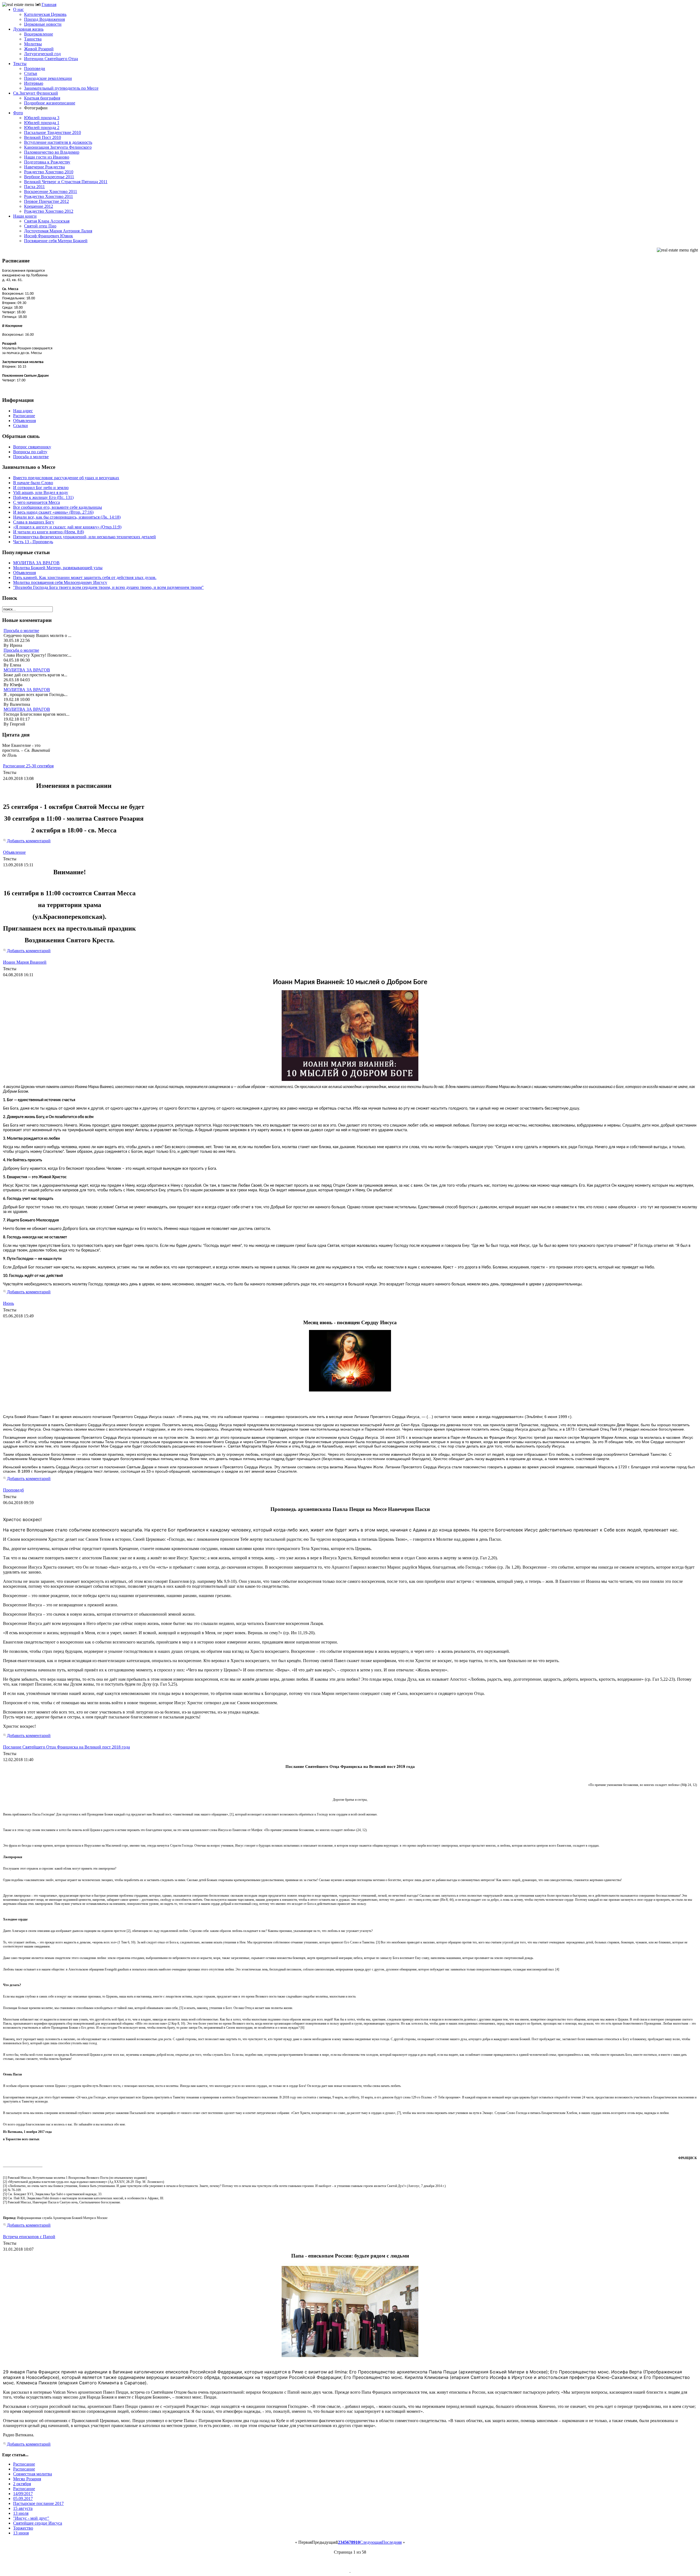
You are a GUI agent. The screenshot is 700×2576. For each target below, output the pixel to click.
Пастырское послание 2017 (38, 2503)
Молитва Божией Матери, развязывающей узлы (58, 568)
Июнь (8, 1303)
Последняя (392, 2542)
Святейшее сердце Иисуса (38, 2523)
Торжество (23, 2528)
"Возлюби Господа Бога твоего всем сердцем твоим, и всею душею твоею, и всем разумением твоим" (108, 587)
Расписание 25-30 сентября (28, 766)
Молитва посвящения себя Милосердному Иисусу (60, 582)
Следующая (371, 2542)
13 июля (21, 2513)
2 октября (22, 2484)
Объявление (14, 852)
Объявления (24, 573)
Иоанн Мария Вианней (25, 962)
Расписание (24, 2464)
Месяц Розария (27, 2479)
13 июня (21, 2533)
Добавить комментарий (29, 841)
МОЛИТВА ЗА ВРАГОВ (36, 563)
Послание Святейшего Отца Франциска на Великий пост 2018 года (66, 1747)
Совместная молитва (33, 2474)
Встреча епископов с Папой (29, 2237)
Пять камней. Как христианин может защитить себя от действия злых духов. (85, 578)
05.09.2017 (23, 2498)
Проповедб (13, 1490)
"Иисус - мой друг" (31, 2518)
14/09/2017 (23, 2494)
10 (358, 2542)
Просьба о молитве (21, 631)
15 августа (23, 2508)
